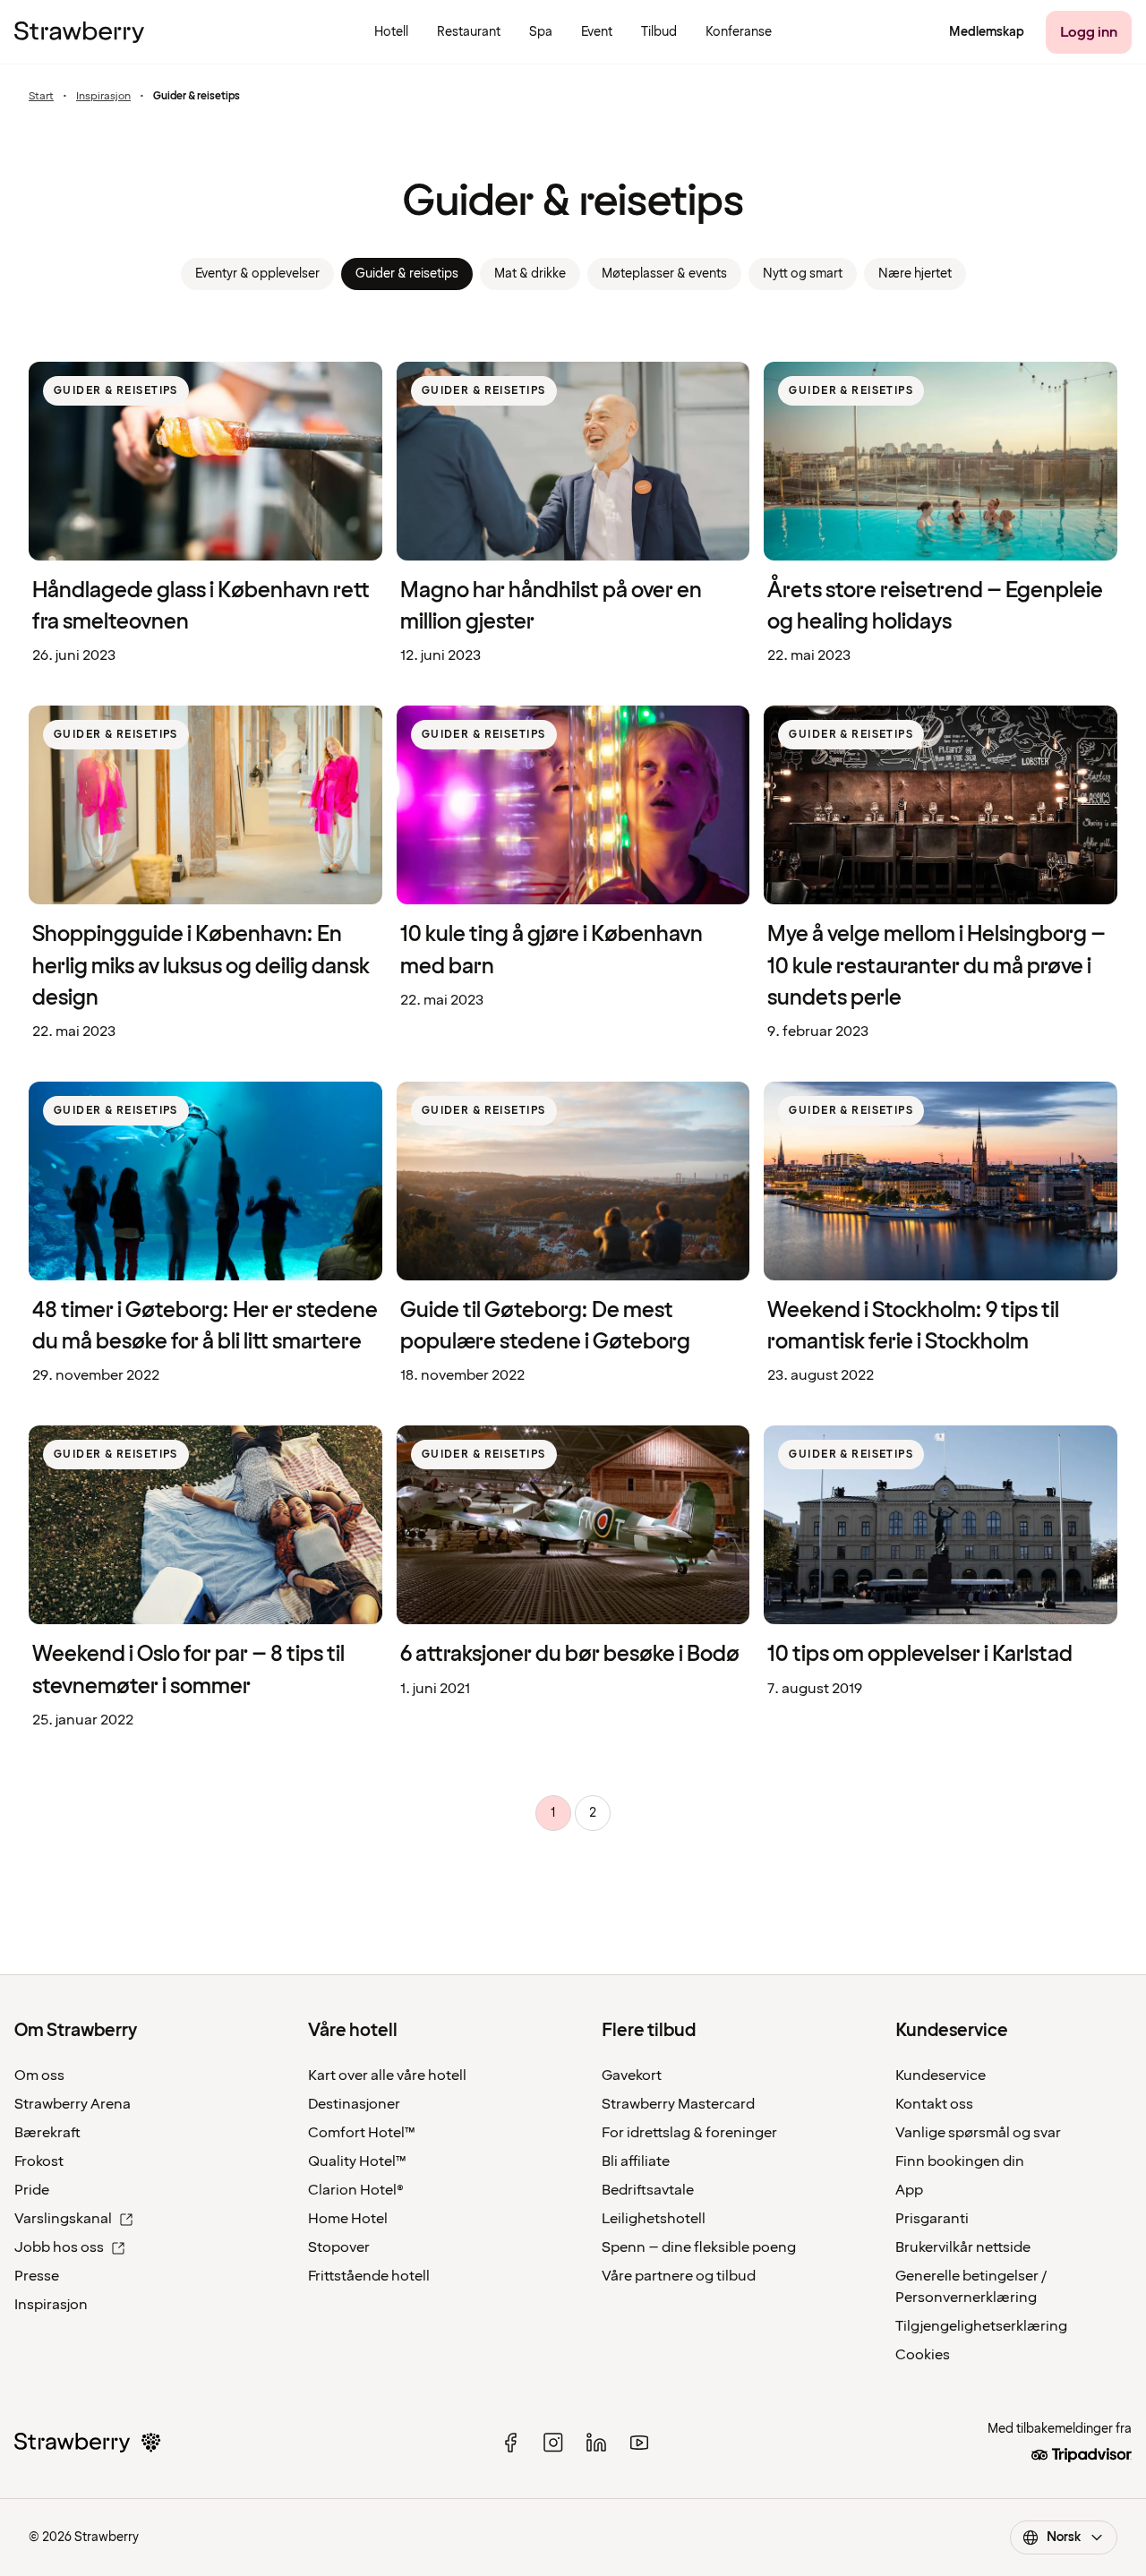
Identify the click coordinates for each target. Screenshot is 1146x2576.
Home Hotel (348, 2219)
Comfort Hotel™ (362, 2133)
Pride (32, 2190)
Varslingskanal (63, 2219)
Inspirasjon (103, 97)
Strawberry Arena (73, 2104)
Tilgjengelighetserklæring (981, 2326)
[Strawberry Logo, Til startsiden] (79, 32)
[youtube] (639, 2443)
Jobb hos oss (59, 2247)
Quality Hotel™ (357, 2161)
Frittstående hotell (369, 2276)
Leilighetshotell (654, 2219)
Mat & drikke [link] (530, 274)
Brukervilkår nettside (963, 2247)
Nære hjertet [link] (915, 274)
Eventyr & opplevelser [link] (257, 274)
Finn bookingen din (960, 2161)
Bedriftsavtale (648, 2190)
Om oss (39, 2075)
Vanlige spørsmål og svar (978, 2133)
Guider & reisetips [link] (407, 274)
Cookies (923, 2355)
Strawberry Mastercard (678, 2104)
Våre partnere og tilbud (679, 2276)
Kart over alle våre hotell (387, 2075)
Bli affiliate (636, 2161)
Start (41, 97)
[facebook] (510, 2443)
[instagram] (553, 2443)
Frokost (39, 2161)
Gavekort (632, 2075)
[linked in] (596, 2443)
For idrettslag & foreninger (689, 2133)
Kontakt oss (934, 2104)
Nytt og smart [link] (803, 274)
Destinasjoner (354, 2104)
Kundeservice (941, 2075)
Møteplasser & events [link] (664, 274)
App (909, 2190)
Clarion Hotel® (356, 2190)
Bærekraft (47, 2133)
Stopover (339, 2247)
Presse (37, 2276)
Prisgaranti (932, 2219)
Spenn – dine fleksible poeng (699, 2247)
